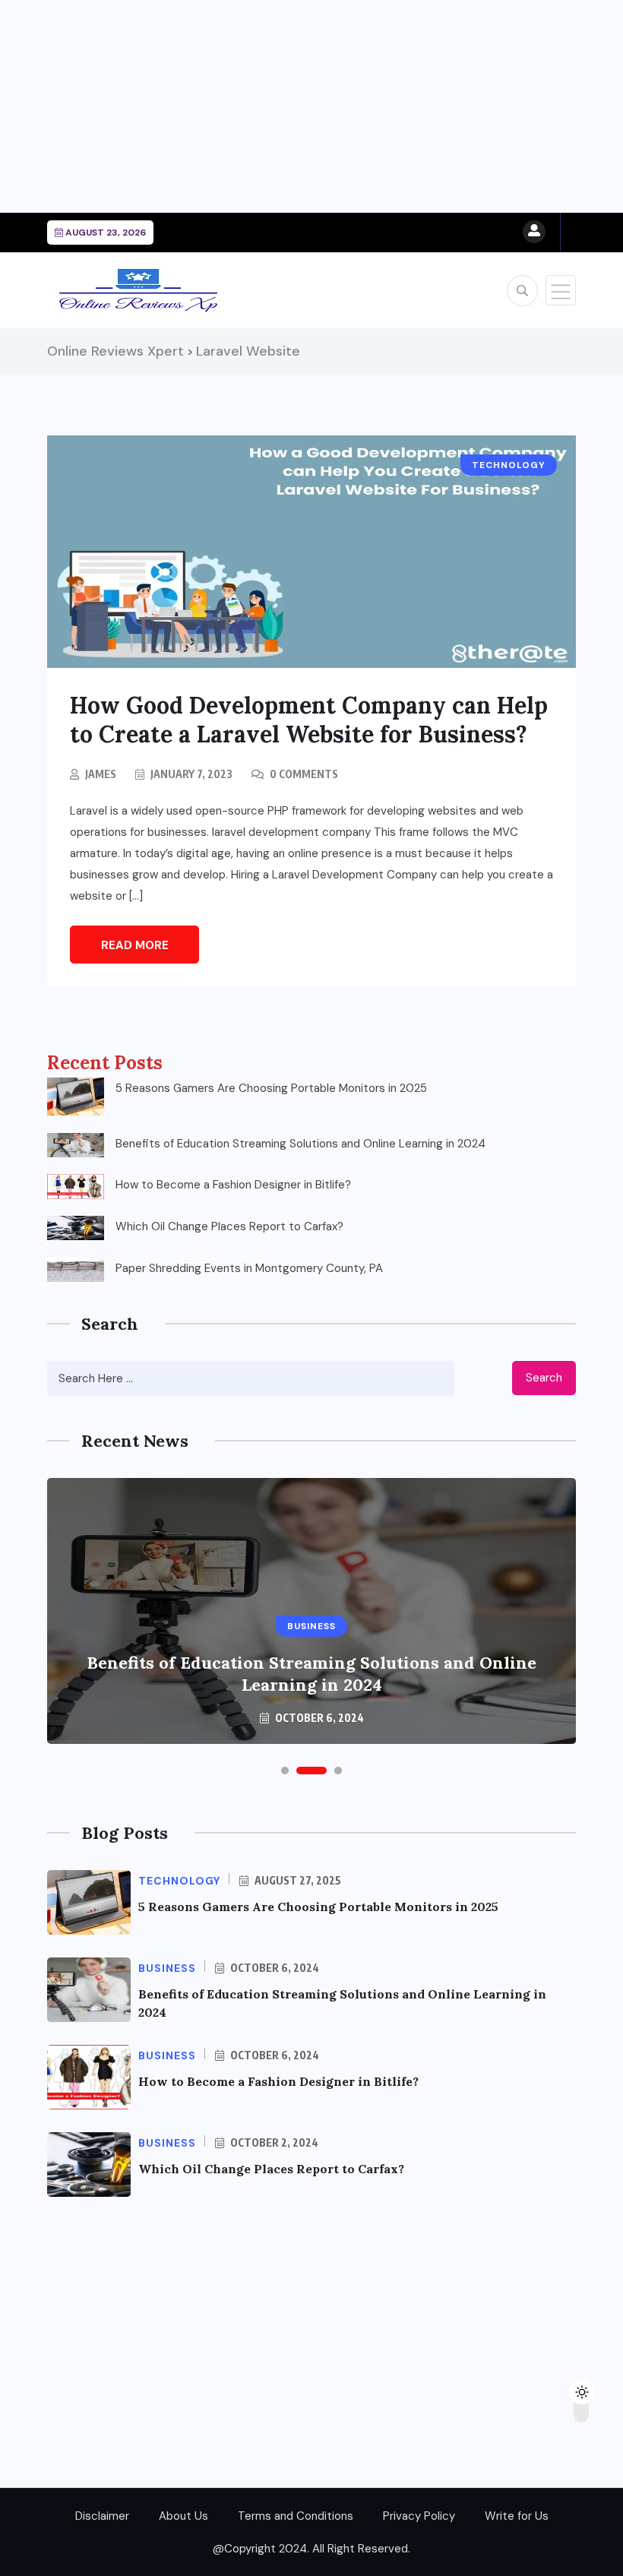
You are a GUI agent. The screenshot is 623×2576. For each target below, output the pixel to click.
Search (544, 1378)
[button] (285, 1771)
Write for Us (517, 2516)
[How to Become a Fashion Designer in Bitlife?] (76, 1186)
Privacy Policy (419, 2516)
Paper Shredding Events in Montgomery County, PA (249, 1268)
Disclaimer (102, 2516)
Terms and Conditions (296, 2516)
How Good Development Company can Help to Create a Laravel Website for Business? (309, 720)
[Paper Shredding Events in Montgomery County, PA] (76, 1270)
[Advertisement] (311, 106)
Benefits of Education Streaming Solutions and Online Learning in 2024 (300, 1144)
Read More (135, 945)
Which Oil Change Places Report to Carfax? (229, 1226)
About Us (183, 2516)
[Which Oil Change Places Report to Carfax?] (76, 1228)
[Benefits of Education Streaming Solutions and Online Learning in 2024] (76, 1145)
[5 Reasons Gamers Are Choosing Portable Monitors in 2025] (76, 1097)
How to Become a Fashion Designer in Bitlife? (233, 1185)
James (101, 774)
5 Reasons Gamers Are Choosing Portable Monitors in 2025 (271, 1088)
